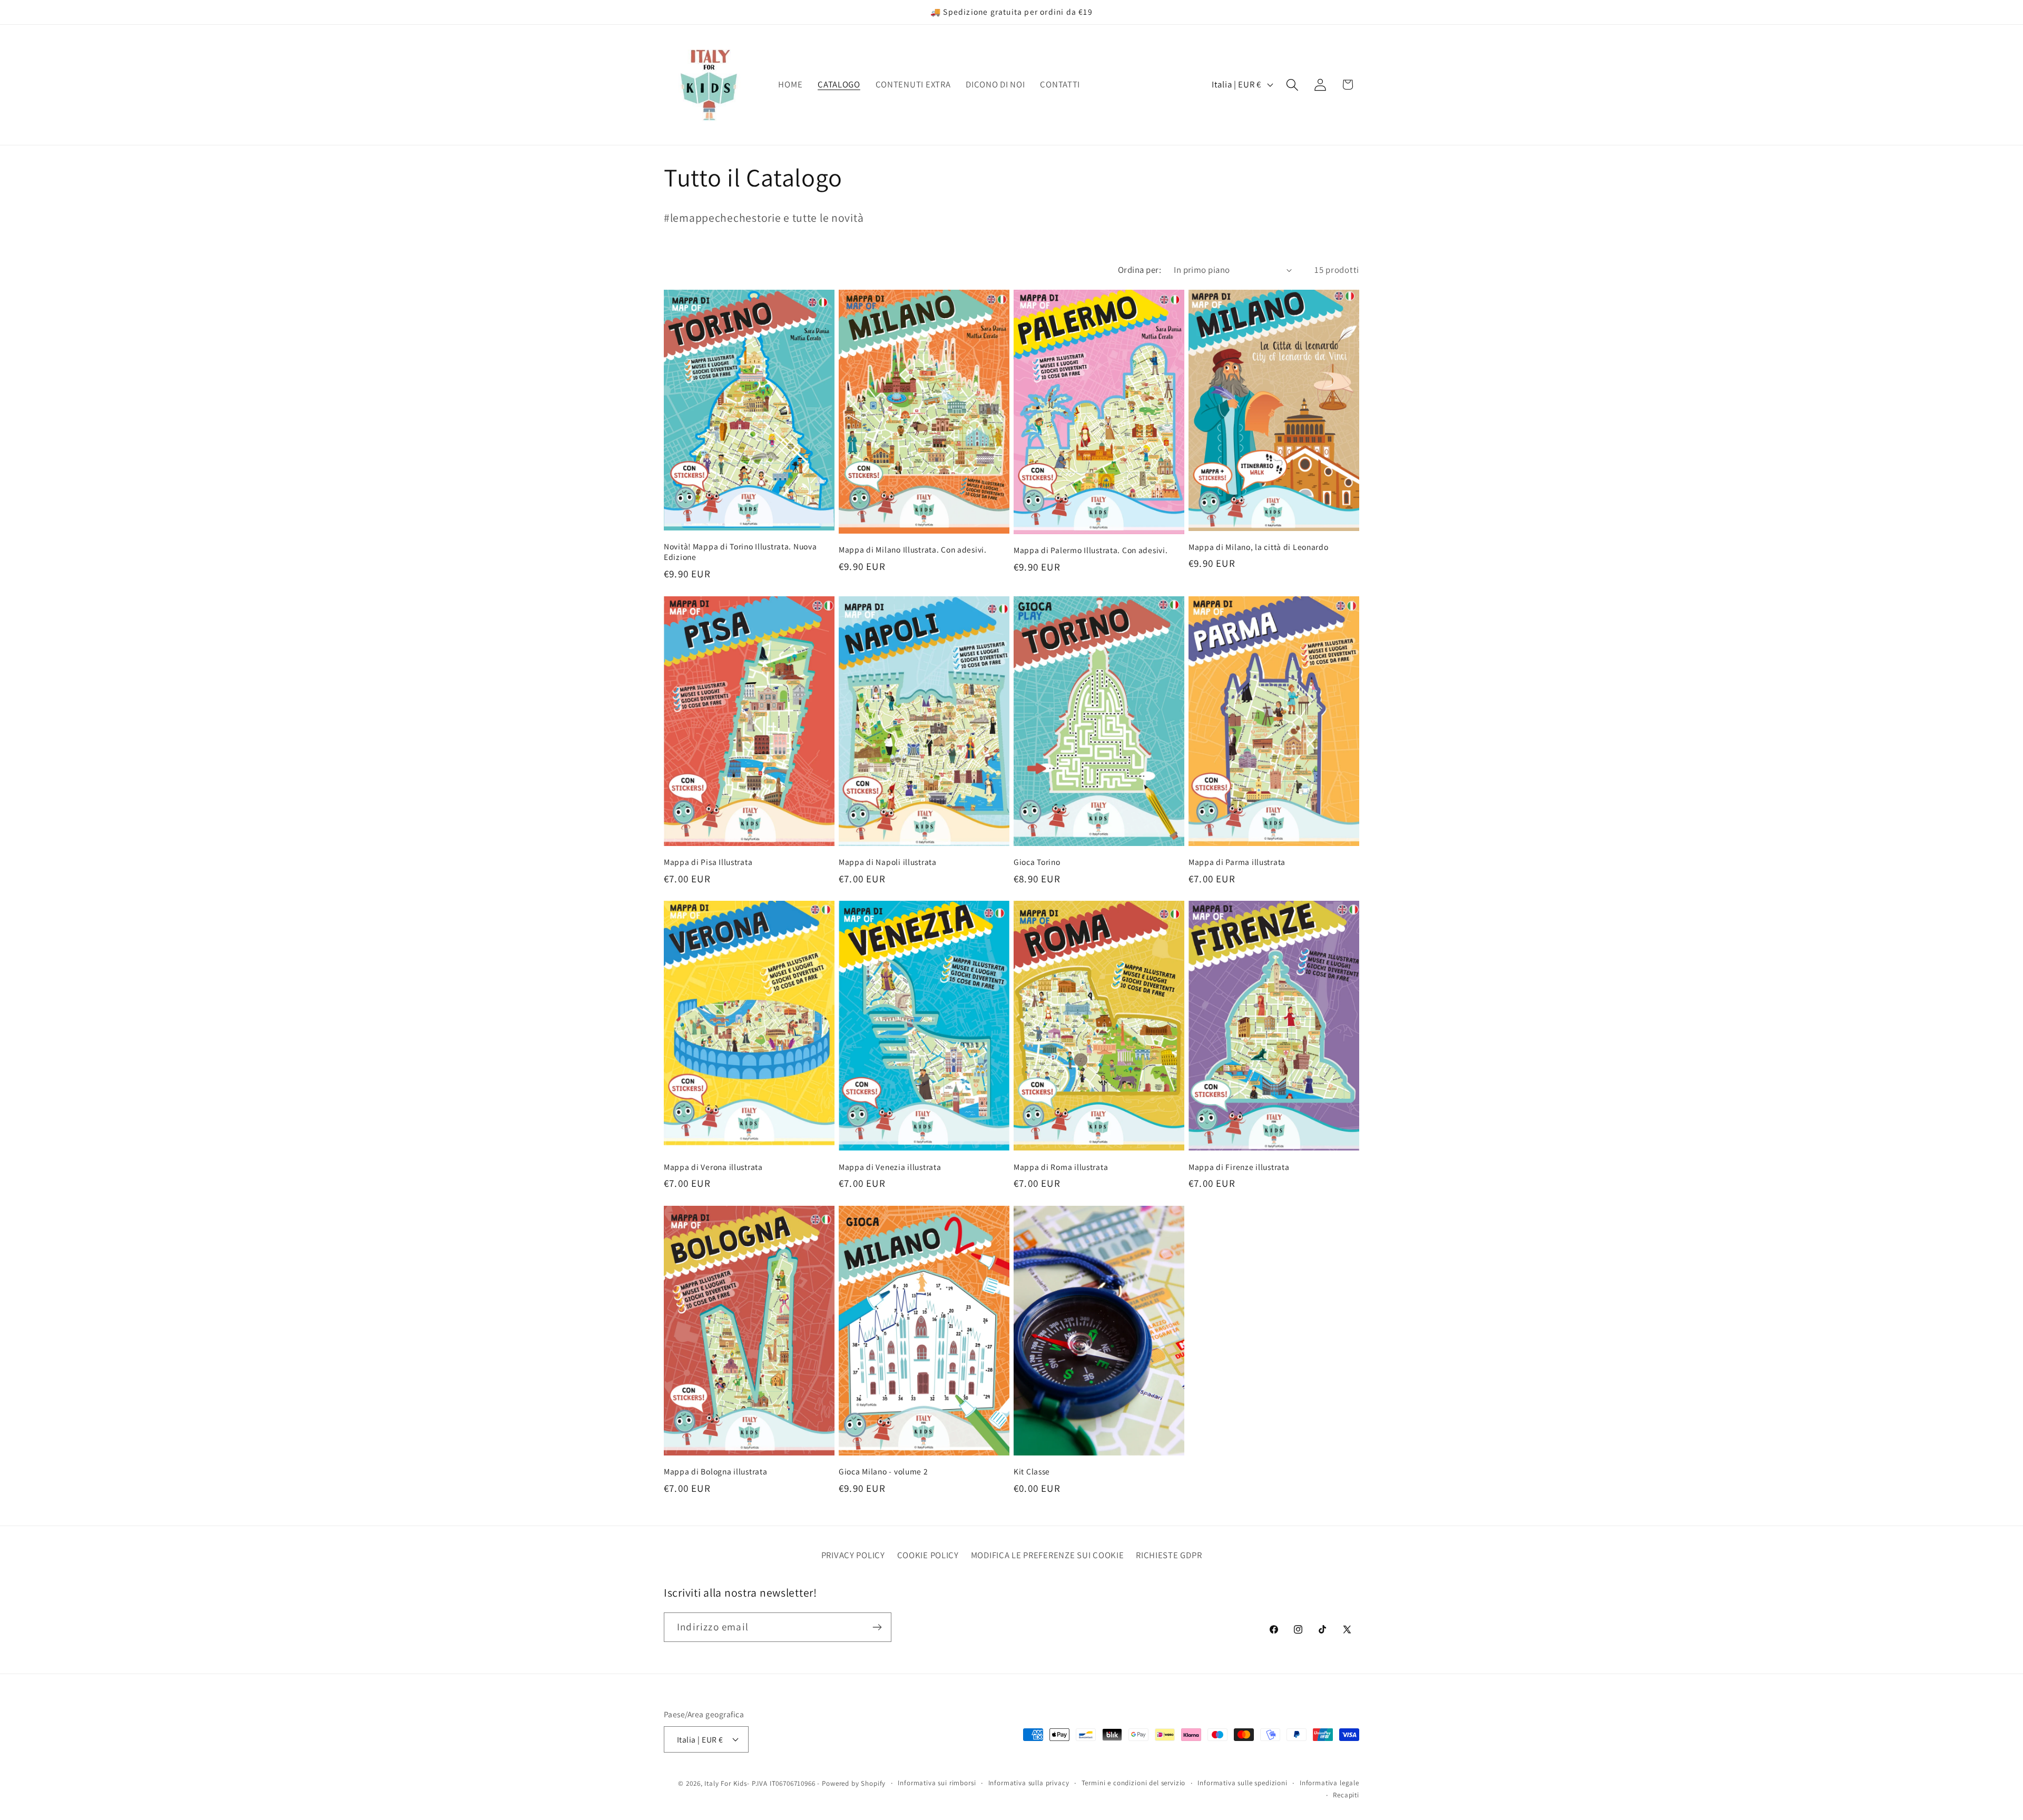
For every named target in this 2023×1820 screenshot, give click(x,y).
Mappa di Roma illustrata (1061, 1167)
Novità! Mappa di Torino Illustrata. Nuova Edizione (740, 552)
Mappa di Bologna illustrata (715, 1471)
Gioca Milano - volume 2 (883, 1471)
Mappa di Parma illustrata (1237, 862)
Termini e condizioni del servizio (1134, 1782)
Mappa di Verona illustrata (713, 1167)
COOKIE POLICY (928, 1555)
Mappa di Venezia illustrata (890, 1167)
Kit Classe (1032, 1471)
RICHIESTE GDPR (1169, 1555)
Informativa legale (1329, 1782)
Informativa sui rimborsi (937, 1782)
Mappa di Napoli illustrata (888, 862)
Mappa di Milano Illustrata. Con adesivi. (913, 549)
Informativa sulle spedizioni (1243, 1782)
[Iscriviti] (877, 1627)
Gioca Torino (1037, 862)
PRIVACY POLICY (853, 1555)
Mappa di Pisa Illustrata (708, 862)
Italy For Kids (726, 1783)
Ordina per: (1140, 270)
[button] (1292, 85)
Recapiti (1346, 1794)
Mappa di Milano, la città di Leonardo (1259, 547)
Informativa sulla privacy (1029, 1782)
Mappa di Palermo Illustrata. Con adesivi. (1091, 550)
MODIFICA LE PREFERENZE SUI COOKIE (1048, 1555)
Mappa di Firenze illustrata (1239, 1167)
